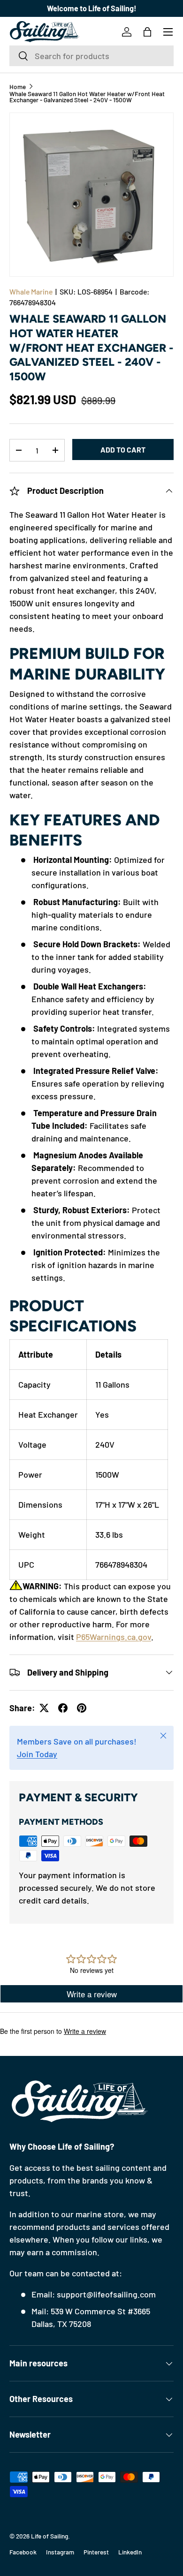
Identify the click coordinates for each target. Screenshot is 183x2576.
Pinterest (96, 2552)
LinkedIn (130, 2552)
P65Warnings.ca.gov (114, 1637)
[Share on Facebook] (63, 1708)
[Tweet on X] (44, 1708)
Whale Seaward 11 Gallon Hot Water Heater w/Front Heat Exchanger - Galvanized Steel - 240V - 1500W (87, 97)
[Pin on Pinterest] (82, 1708)
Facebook (23, 2552)
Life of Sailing (50, 2536)
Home (18, 87)
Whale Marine (31, 291)
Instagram (60, 2552)
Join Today (37, 1754)
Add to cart (123, 449)
